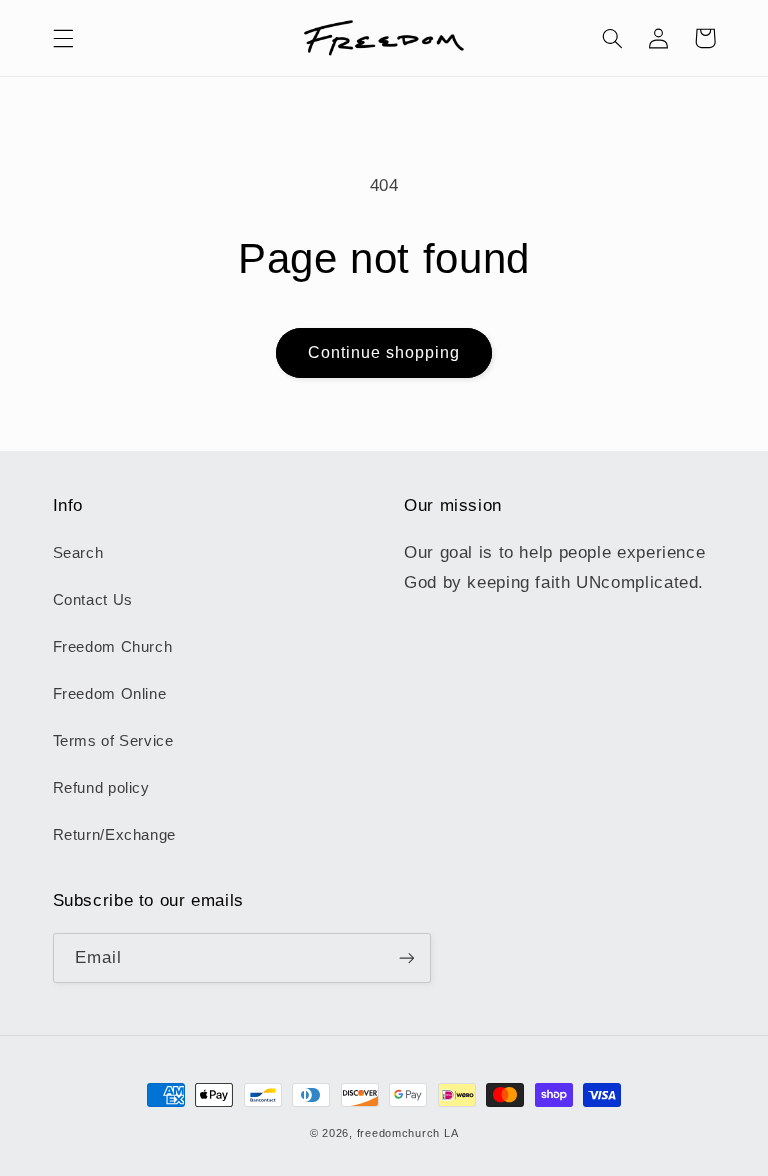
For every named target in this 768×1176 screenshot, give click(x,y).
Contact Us (93, 600)
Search (78, 553)
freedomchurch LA (408, 1133)
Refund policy (101, 788)
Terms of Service (113, 741)
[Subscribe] (406, 957)
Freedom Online (110, 694)
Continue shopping (384, 352)
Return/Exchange (114, 835)
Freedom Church (113, 647)
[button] (63, 38)
